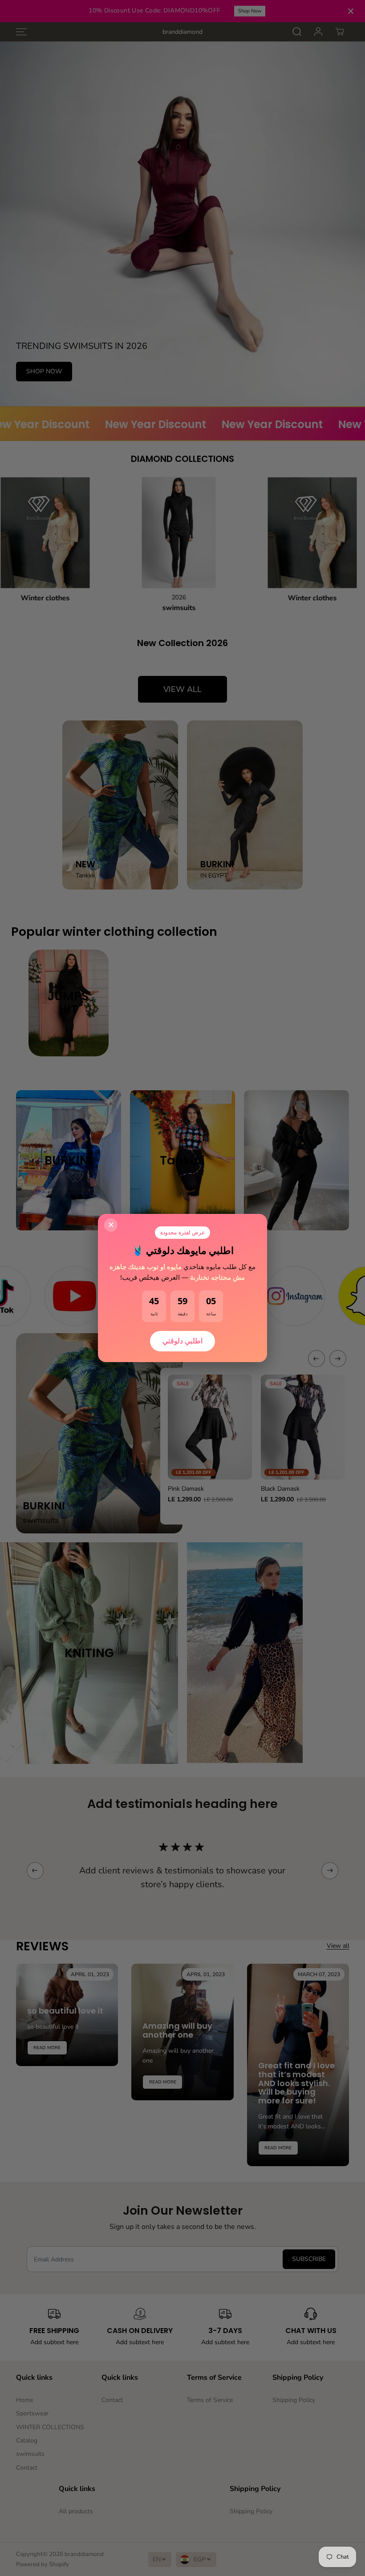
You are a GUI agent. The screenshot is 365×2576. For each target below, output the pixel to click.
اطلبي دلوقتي (182, 1341)
